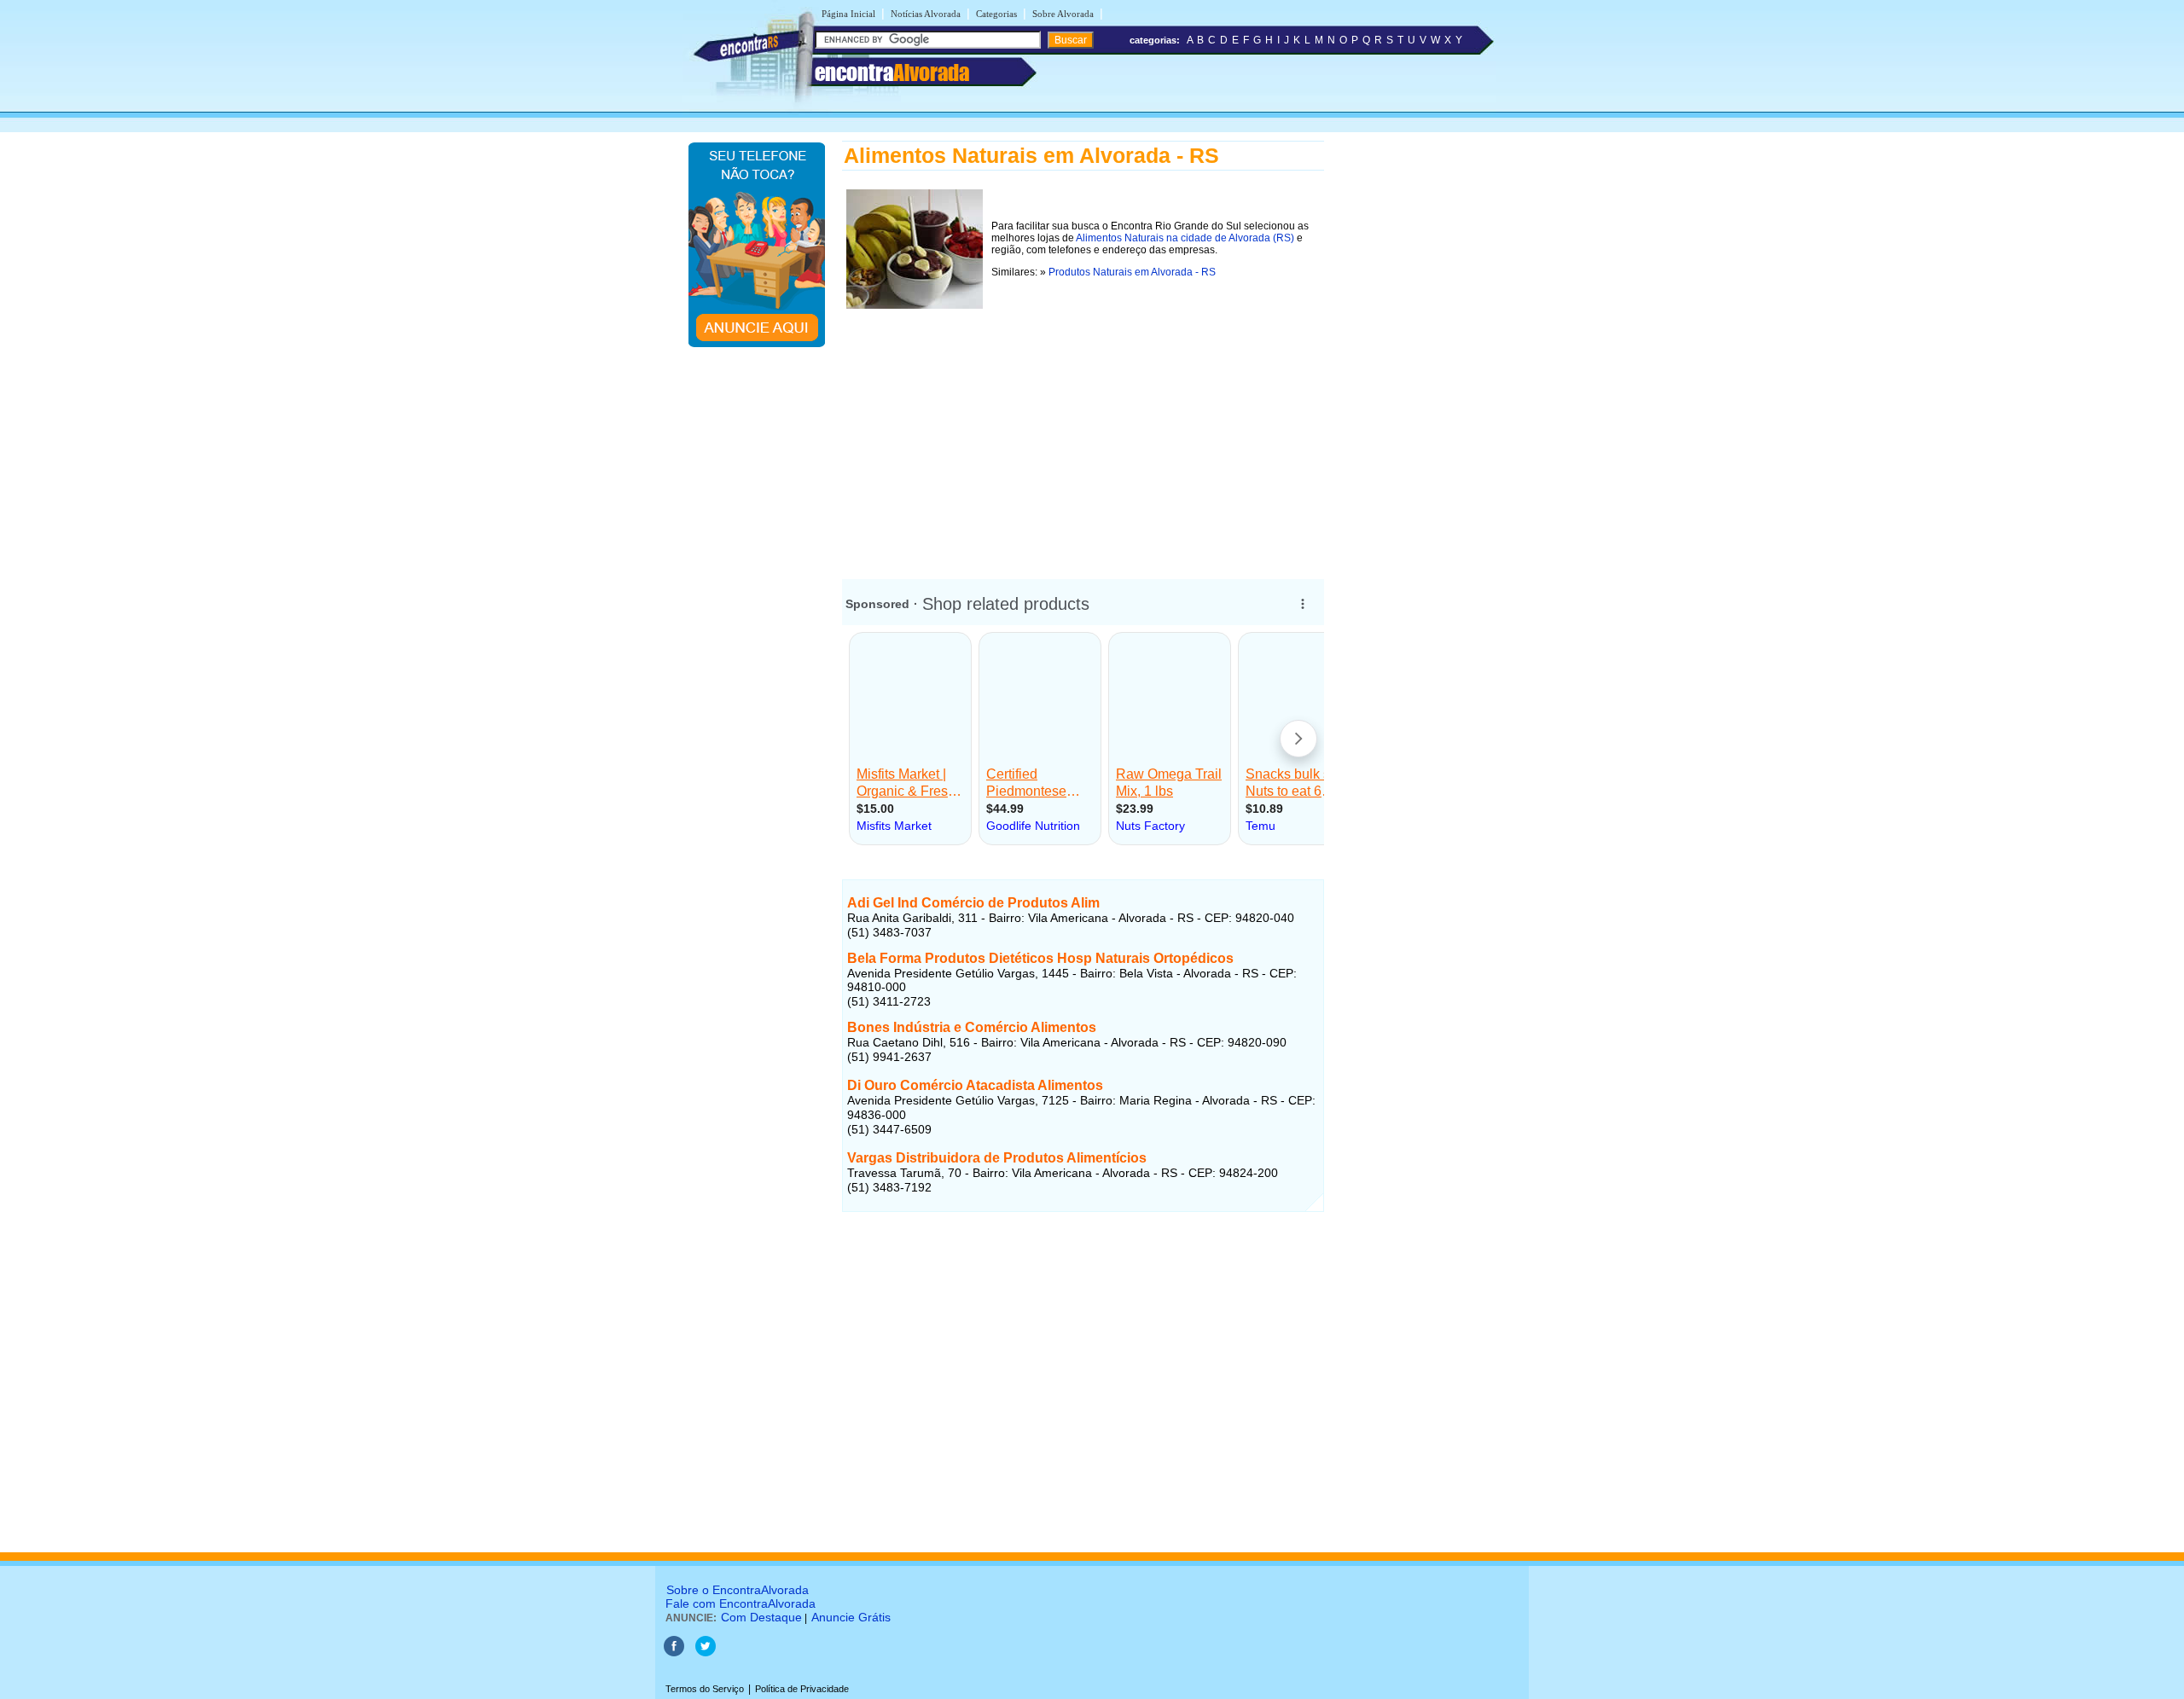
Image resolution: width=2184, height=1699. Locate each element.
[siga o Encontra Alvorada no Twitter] (706, 1653)
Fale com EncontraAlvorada (741, 1603)
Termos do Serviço (705, 1689)
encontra (892, 72)
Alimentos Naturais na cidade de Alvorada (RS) (1185, 238)
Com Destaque (761, 1617)
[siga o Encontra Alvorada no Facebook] (675, 1653)
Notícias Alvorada (926, 14)
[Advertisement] (1083, 432)
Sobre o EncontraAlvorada (738, 1590)
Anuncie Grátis (851, 1617)
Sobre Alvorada (1063, 14)
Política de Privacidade (802, 1689)
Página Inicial (848, 14)
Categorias (996, 14)
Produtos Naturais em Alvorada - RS (1132, 272)
